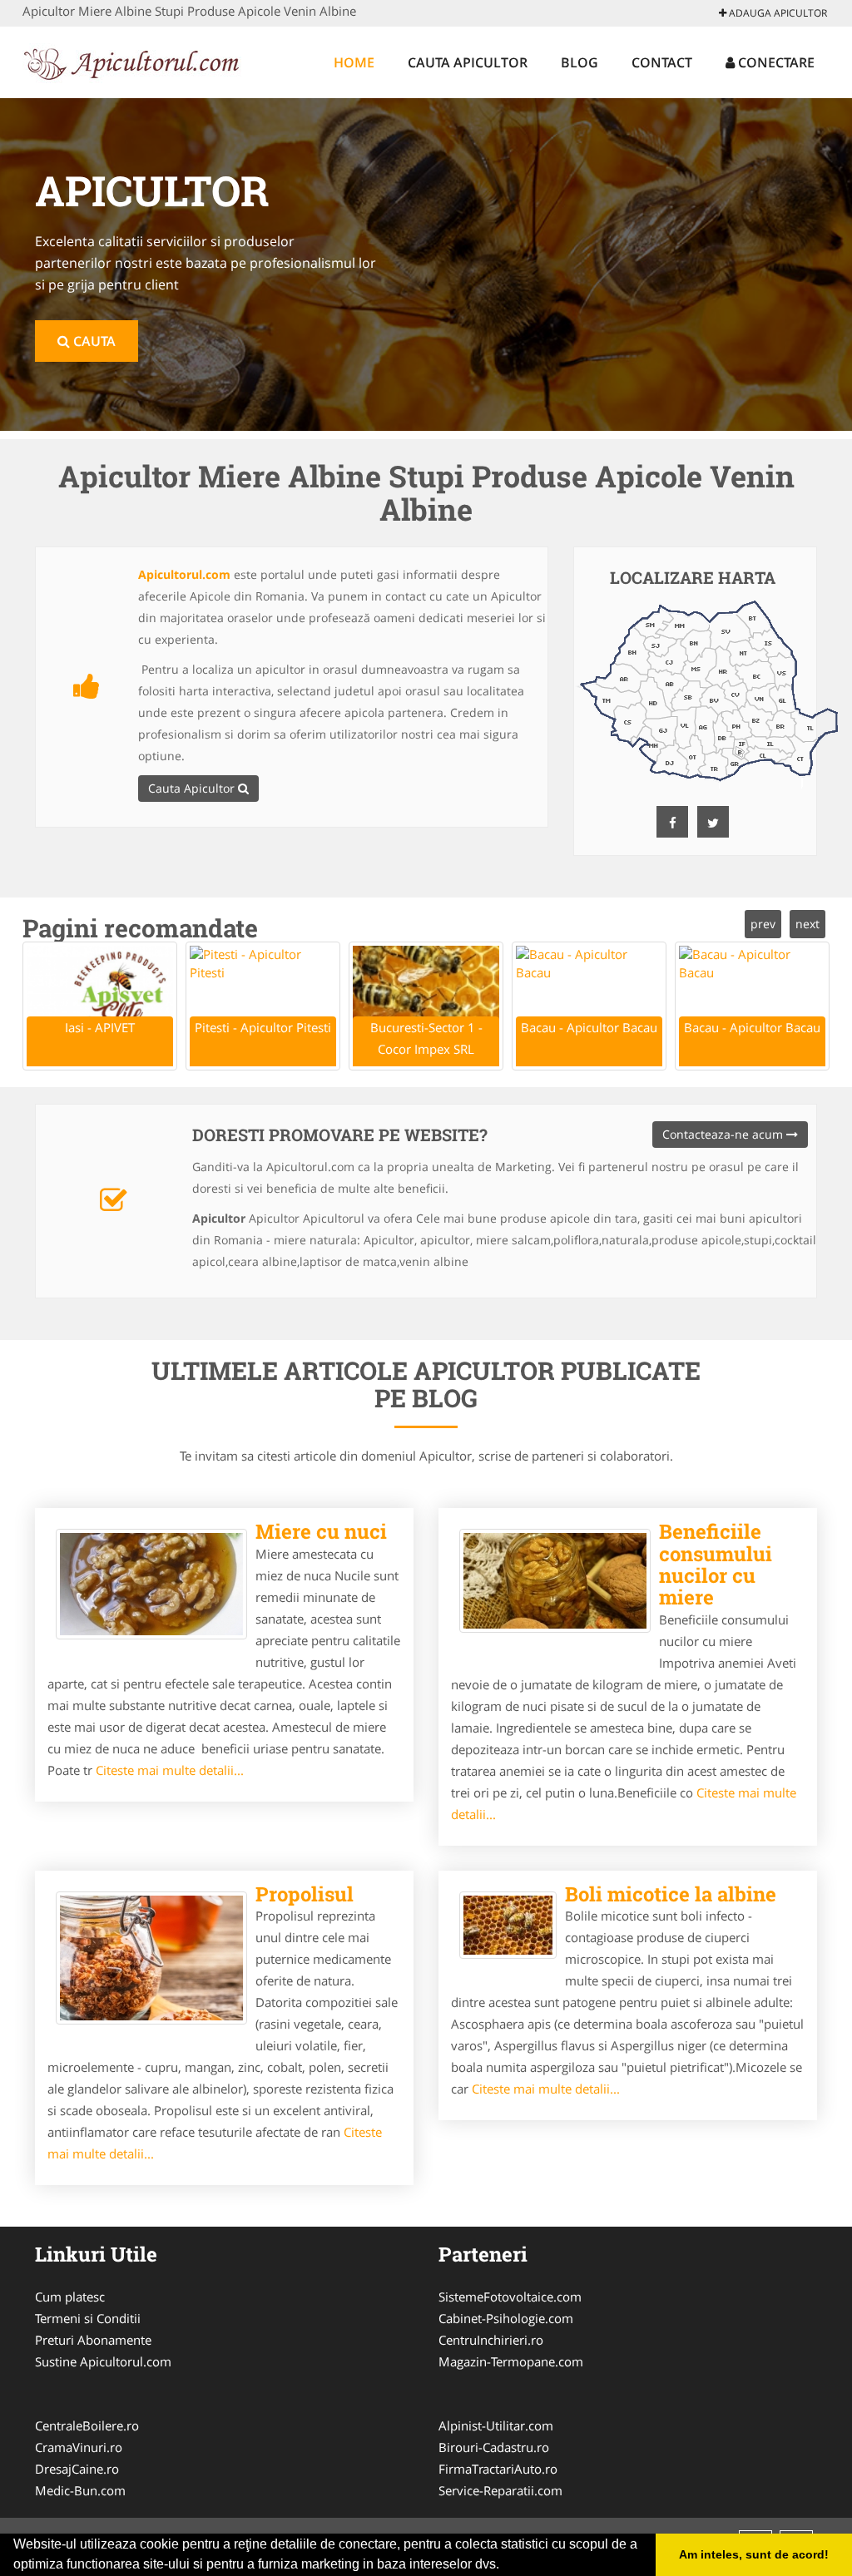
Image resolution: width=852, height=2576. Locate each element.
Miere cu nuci (321, 1531)
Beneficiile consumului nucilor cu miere (716, 1564)
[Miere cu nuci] (151, 1584)
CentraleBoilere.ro (87, 2425)
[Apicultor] (132, 60)
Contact (662, 62)
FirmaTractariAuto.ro (498, 2469)
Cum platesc (70, 2297)
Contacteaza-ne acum (724, 1134)
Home (354, 62)
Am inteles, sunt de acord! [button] (754, 2554)
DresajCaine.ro (77, 2469)
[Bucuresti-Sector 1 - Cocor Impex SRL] (426, 1006)
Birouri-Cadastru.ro (494, 2447)
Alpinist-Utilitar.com (496, 2425)
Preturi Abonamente (93, 2340)
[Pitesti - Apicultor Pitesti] (263, 1006)
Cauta (93, 341)
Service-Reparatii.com (500, 2490)
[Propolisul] (151, 1958)
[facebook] (672, 822)
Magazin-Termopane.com (511, 2361)
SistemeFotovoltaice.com (510, 2297)
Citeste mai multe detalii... (170, 1770)
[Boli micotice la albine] (508, 1925)
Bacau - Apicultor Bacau (589, 1027)
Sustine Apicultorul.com (103, 2361)
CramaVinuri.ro (79, 2447)
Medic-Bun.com (80, 2490)
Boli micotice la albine (671, 1894)
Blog (580, 62)
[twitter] (713, 822)
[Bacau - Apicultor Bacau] (589, 1006)
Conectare (775, 62)
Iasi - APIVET (100, 1027)
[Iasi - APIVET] (100, 1006)
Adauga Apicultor (777, 13)
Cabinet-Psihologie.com (506, 2318)
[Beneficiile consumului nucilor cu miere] (555, 1581)
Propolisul (305, 1894)
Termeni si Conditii (88, 2318)
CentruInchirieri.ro (491, 2340)
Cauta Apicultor (468, 62)
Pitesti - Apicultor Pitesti (263, 1027)
